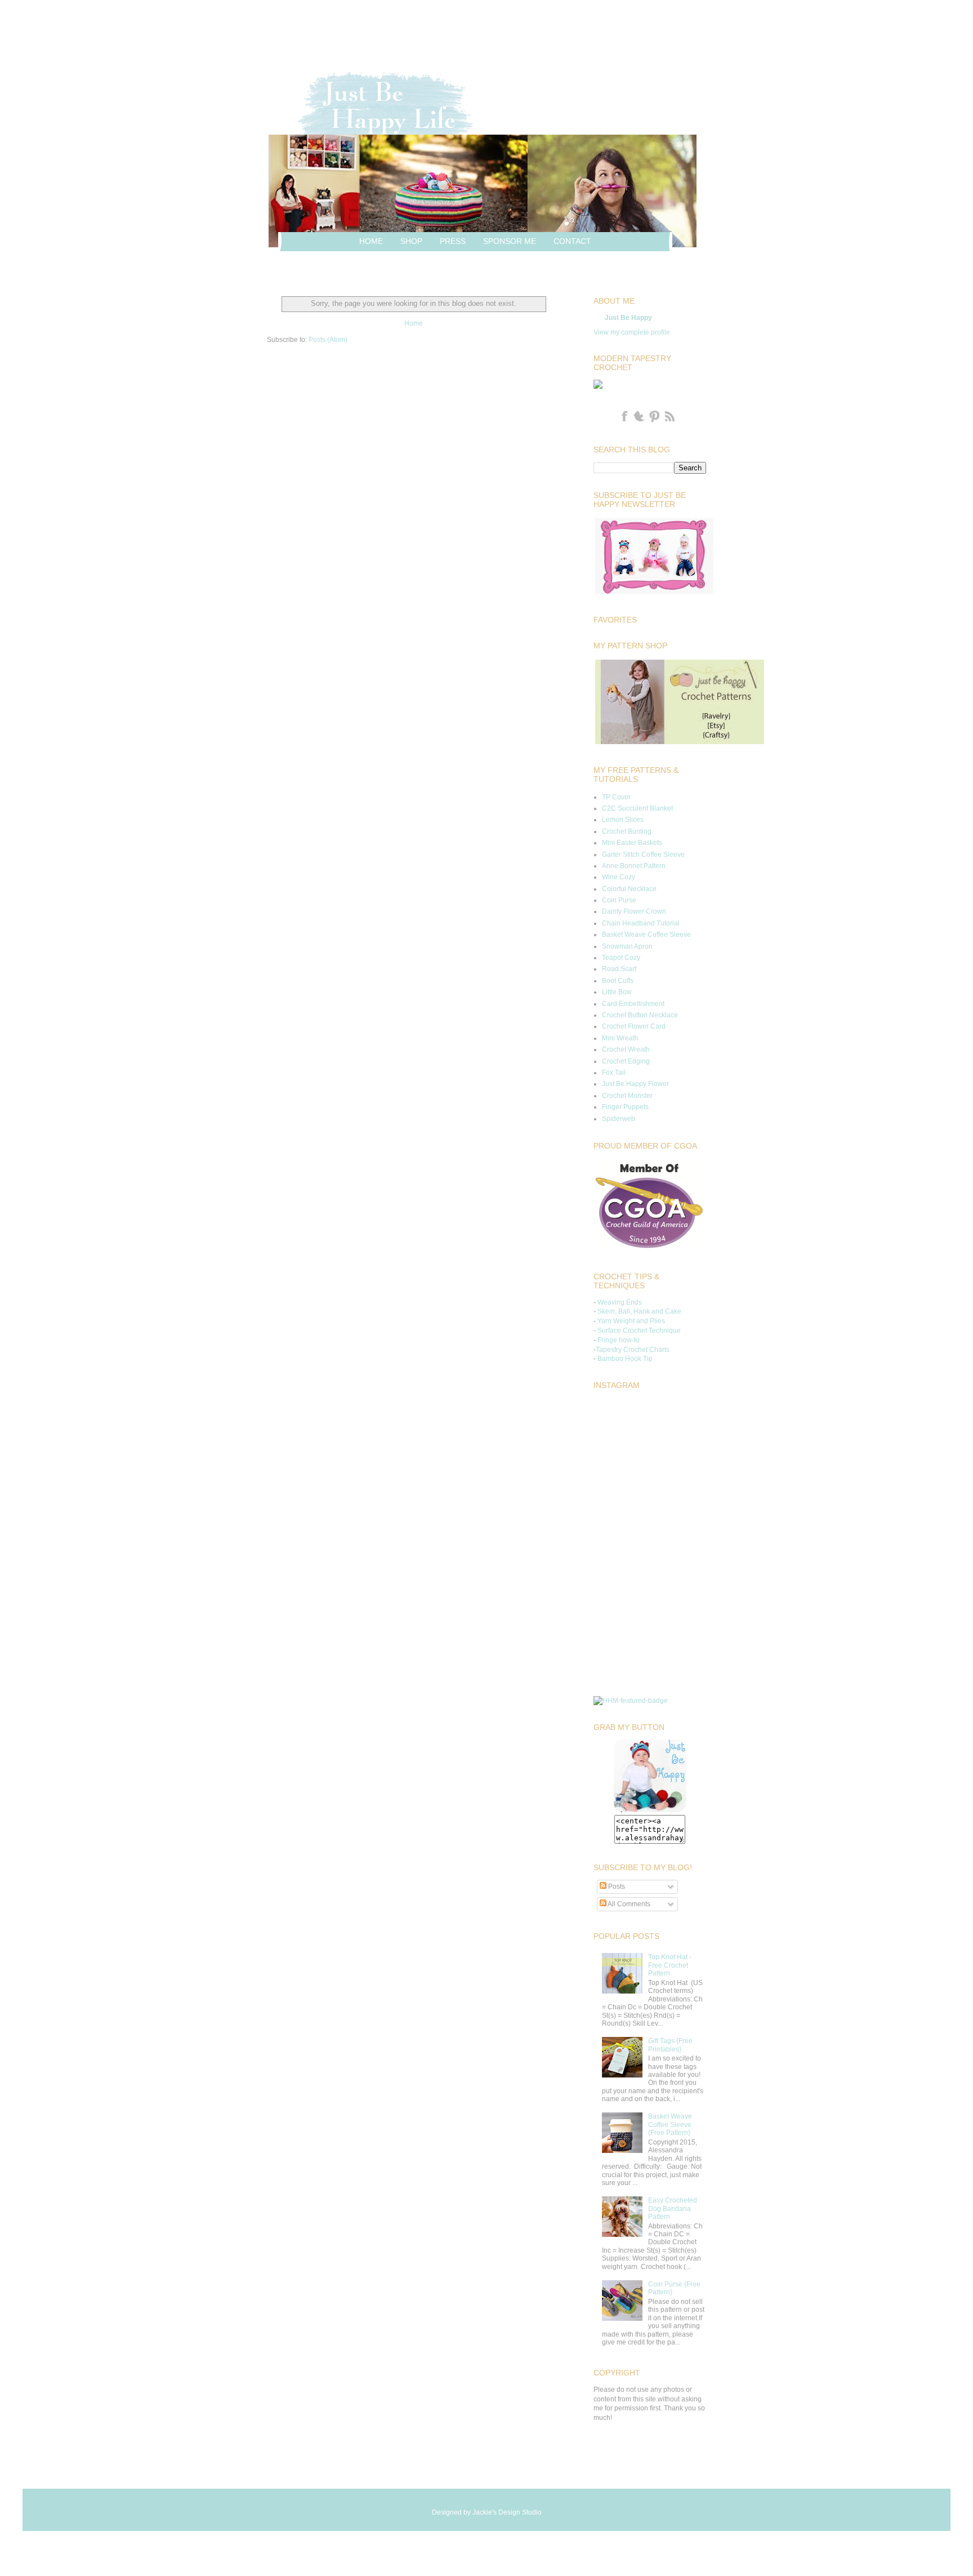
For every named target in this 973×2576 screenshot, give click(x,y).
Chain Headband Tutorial (641, 923)
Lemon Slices (623, 820)
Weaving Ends (620, 1302)
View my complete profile (632, 332)
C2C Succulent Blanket (637, 808)
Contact (572, 241)
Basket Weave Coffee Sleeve (646, 935)
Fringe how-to (619, 1340)
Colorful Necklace (629, 889)
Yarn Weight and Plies (631, 1321)
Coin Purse (619, 900)
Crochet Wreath (626, 1049)
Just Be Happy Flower (635, 1084)
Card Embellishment (633, 1004)
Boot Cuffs (618, 981)
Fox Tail (614, 1073)
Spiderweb (619, 1119)
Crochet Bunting (627, 831)
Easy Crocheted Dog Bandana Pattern (673, 2208)
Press (453, 241)
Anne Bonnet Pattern (634, 866)
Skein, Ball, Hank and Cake (639, 1311)
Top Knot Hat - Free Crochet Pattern (670, 1965)
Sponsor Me (510, 241)
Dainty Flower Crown (634, 911)
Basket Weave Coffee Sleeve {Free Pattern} (670, 2125)
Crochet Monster (627, 1096)
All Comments (628, 1904)
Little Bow (617, 992)
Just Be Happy (628, 318)
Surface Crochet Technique (639, 1331)
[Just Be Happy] (650, 1810)
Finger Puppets (625, 1107)
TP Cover (616, 797)
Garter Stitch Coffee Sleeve (643, 855)
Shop (411, 241)
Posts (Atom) (328, 340)
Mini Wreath (620, 1038)
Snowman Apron (627, 946)
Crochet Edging (626, 1061)
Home (371, 241)
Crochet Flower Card (634, 1026)
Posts (616, 1887)
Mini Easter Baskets (632, 843)
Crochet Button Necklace (640, 1015)
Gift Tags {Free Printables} (670, 2045)
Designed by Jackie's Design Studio (487, 2512)
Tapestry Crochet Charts (633, 1350)
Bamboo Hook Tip (625, 1359)
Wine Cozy (619, 877)
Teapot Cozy (621, 958)
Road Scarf (619, 969)
